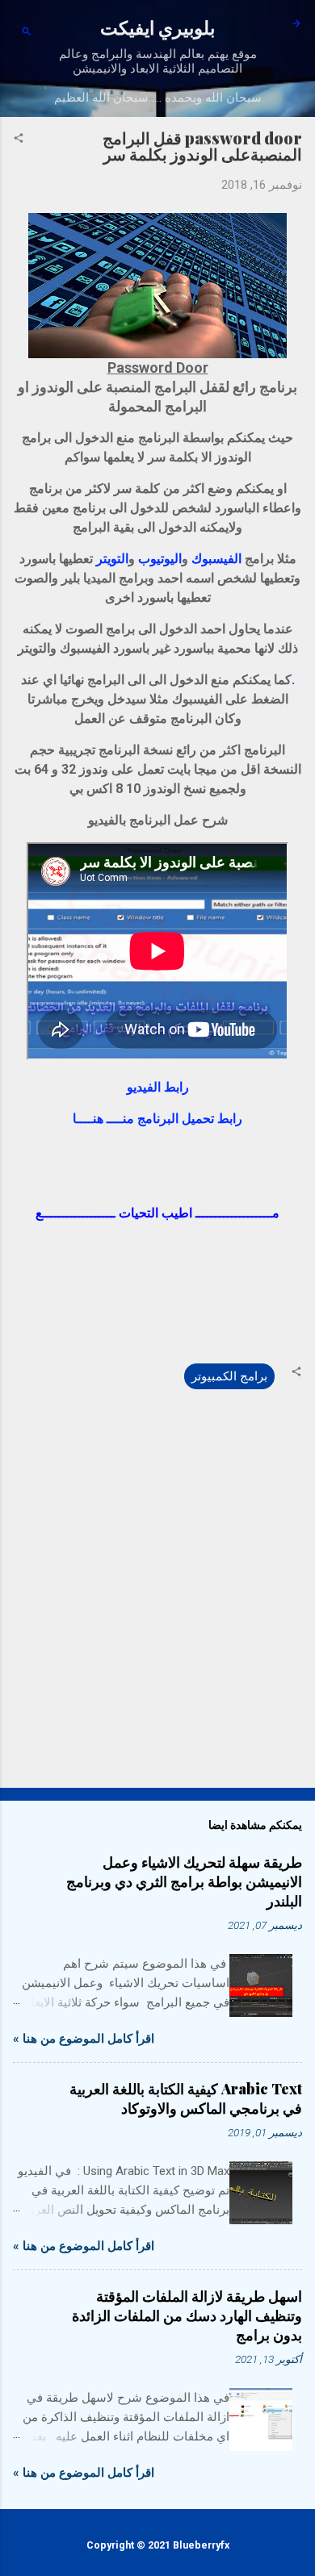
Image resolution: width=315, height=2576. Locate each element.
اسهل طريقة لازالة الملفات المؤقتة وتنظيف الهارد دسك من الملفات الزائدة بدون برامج (187, 2315)
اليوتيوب (160, 559)
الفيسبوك (216, 559)
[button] (19, 140)
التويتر (112, 559)
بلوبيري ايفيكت (157, 27)
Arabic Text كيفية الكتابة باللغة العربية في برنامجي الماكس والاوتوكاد (186, 2098)
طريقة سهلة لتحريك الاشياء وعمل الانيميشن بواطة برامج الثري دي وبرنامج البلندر (184, 1881)
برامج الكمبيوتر (229, 1376)
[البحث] (27, 33)
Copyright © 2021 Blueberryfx (158, 2545)
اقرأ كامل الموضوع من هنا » (84, 2039)
